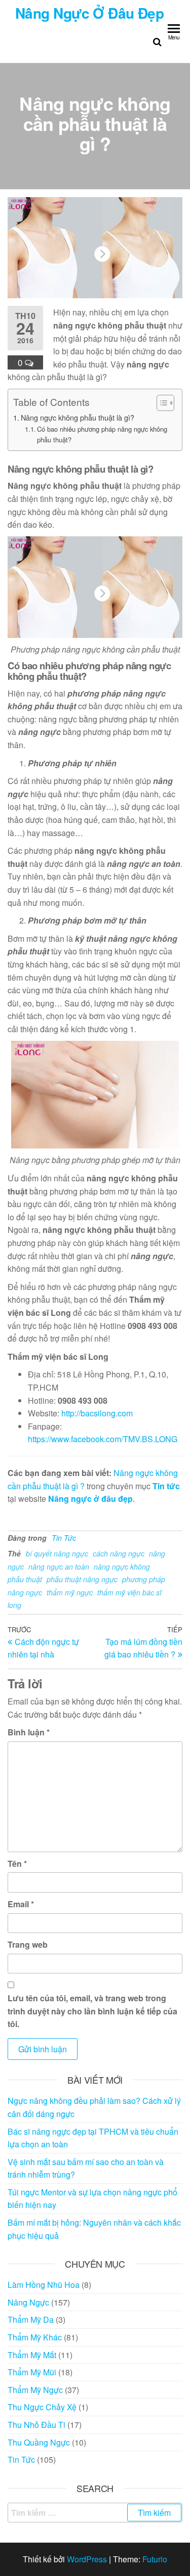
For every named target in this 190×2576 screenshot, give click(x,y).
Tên (17, 1864)
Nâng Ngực (28, 2302)
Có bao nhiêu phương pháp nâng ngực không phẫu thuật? (102, 434)
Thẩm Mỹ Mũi (32, 2372)
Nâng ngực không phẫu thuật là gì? (78, 417)
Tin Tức (64, 1538)
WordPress (87, 2559)
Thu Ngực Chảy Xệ (42, 2407)
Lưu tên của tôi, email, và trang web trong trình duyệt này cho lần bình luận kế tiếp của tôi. (92, 2011)
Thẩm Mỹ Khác (35, 2337)
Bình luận (29, 1732)
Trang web (28, 1944)
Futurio (155, 2559)
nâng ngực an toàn (59, 1567)
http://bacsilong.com (97, 1413)
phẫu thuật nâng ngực (82, 1579)
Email (21, 1904)
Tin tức (166, 1486)
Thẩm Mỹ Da (31, 2319)
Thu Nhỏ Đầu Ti (36, 2425)
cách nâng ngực (119, 1553)
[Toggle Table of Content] (160, 403)
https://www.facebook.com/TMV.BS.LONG (103, 1439)
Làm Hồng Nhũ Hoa (44, 2285)
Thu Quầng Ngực (39, 2442)
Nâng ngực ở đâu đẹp (90, 1499)
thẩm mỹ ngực (70, 1592)
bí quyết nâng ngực (57, 1553)
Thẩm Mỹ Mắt (32, 2355)
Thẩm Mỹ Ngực (35, 2390)
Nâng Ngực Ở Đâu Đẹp (89, 13)
